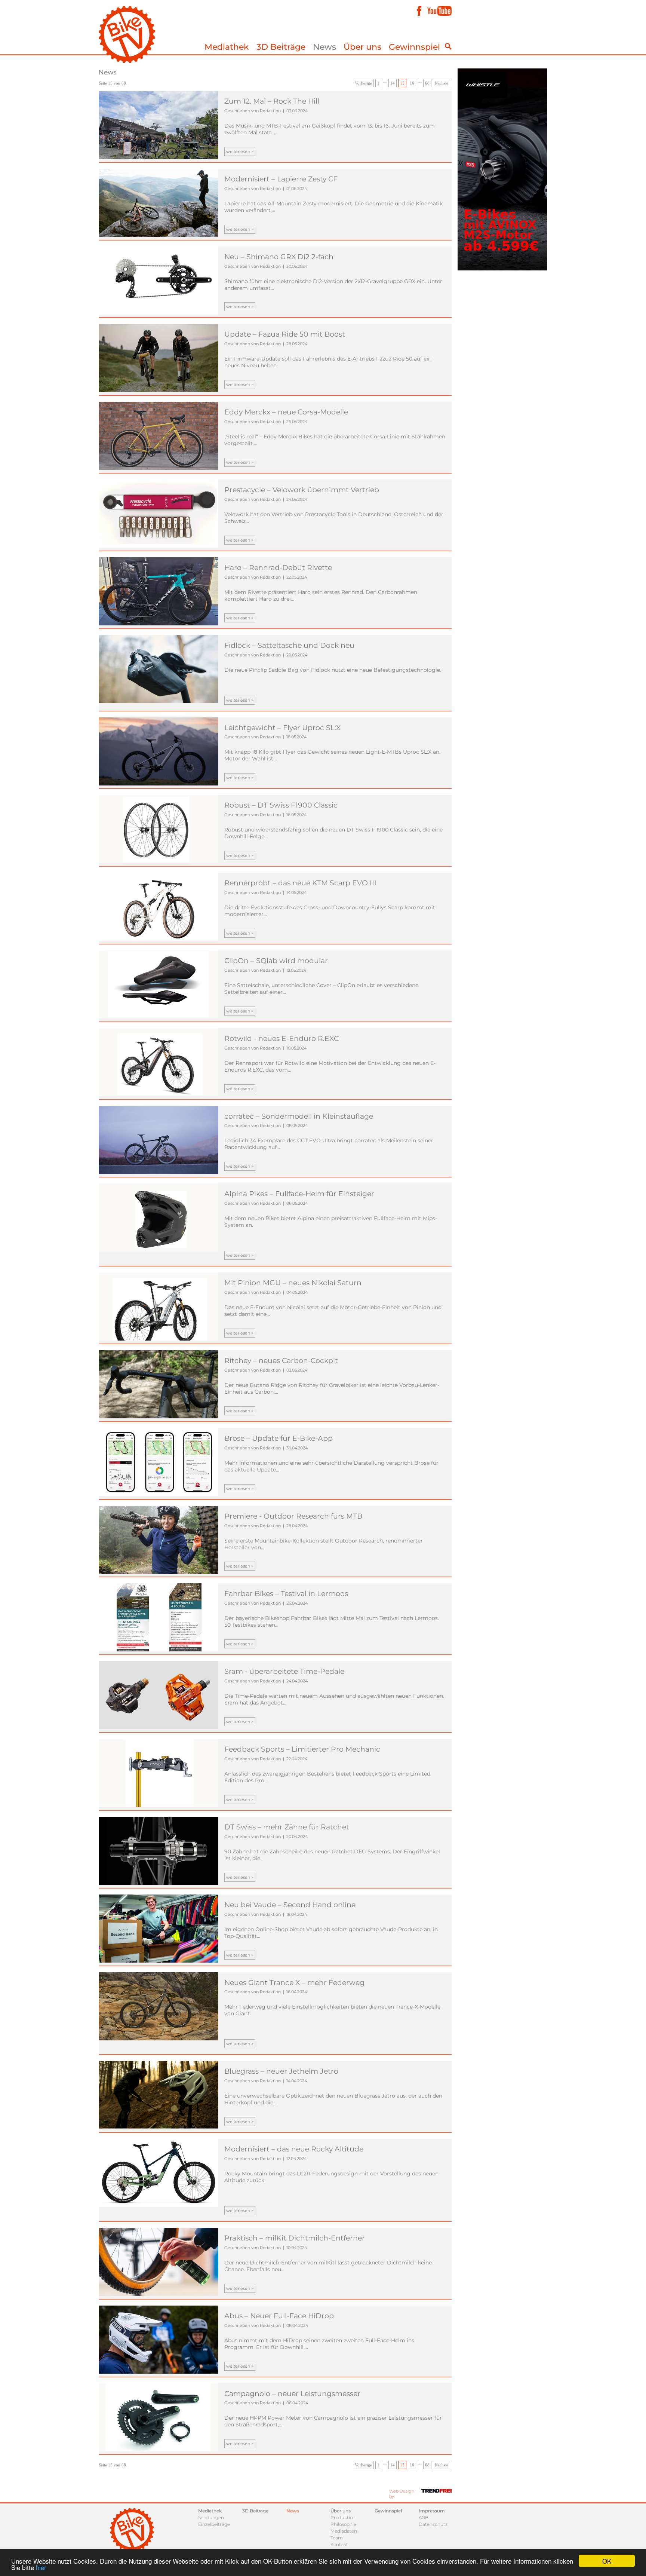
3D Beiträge (281, 47)
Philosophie (343, 2524)
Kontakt (339, 2544)
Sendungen (211, 2517)
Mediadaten (344, 2531)
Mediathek (227, 47)
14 (393, 83)
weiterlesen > (240, 151)
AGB (424, 2517)
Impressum (432, 2511)
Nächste (442, 83)
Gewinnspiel (414, 47)
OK (607, 2561)
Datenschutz (433, 2524)
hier (41, 2567)
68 (427, 83)
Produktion (343, 2517)
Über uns (362, 47)
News (324, 47)
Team (337, 2538)
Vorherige (363, 83)
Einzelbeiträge (214, 2524)
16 (412, 83)
